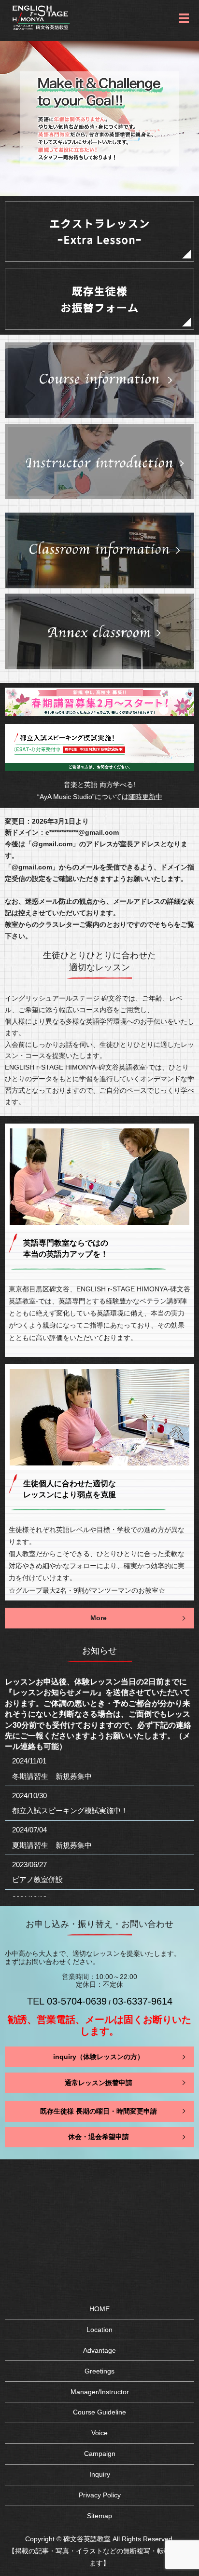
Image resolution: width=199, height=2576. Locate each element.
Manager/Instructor (100, 2392)
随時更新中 (145, 797)
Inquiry (100, 2474)
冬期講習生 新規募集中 (52, 1776)
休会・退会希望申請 (99, 2137)
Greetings (99, 2371)
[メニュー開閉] (184, 18)
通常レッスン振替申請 (99, 2082)
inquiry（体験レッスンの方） (99, 2057)
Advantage (99, 2350)
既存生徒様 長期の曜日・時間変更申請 (99, 2111)
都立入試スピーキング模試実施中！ (70, 1810)
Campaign (100, 2454)
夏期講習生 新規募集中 (52, 1845)
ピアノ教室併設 (37, 1879)
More (99, 1618)
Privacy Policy (100, 2495)
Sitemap (99, 2516)
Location (99, 2330)
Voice (99, 2433)
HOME (99, 2309)
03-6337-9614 (142, 2001)
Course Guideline (99, 2412)
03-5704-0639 (77, 2001)
